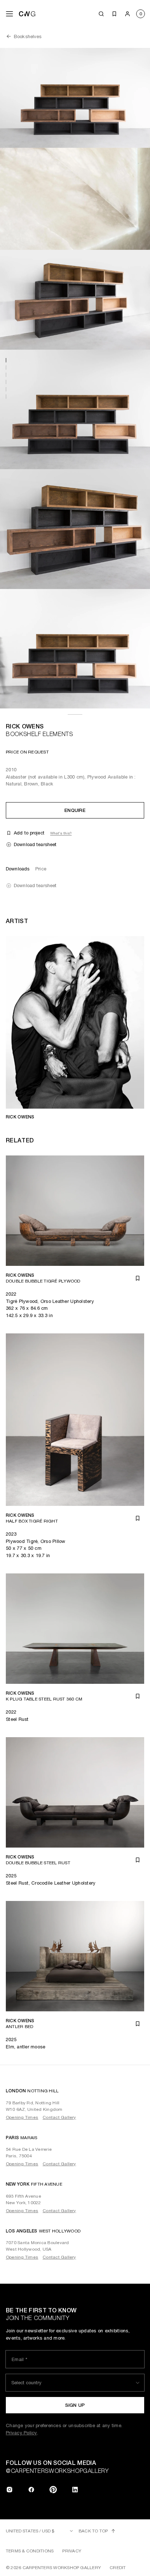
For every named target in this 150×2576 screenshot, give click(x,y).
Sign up (75, 2405)
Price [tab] (41, 869)
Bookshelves (28, 36)
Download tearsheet (35, 844)
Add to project (29, 833)
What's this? (61, 833)
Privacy (72, 2551)
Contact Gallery (59, 2117)
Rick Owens (25, 726)
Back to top (93, 2531)
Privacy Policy (21, 2433)
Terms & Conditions (30, 2551)
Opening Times (22, 2117)
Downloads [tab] (18, 869)
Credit (118, 2568)
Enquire (75, 810)
